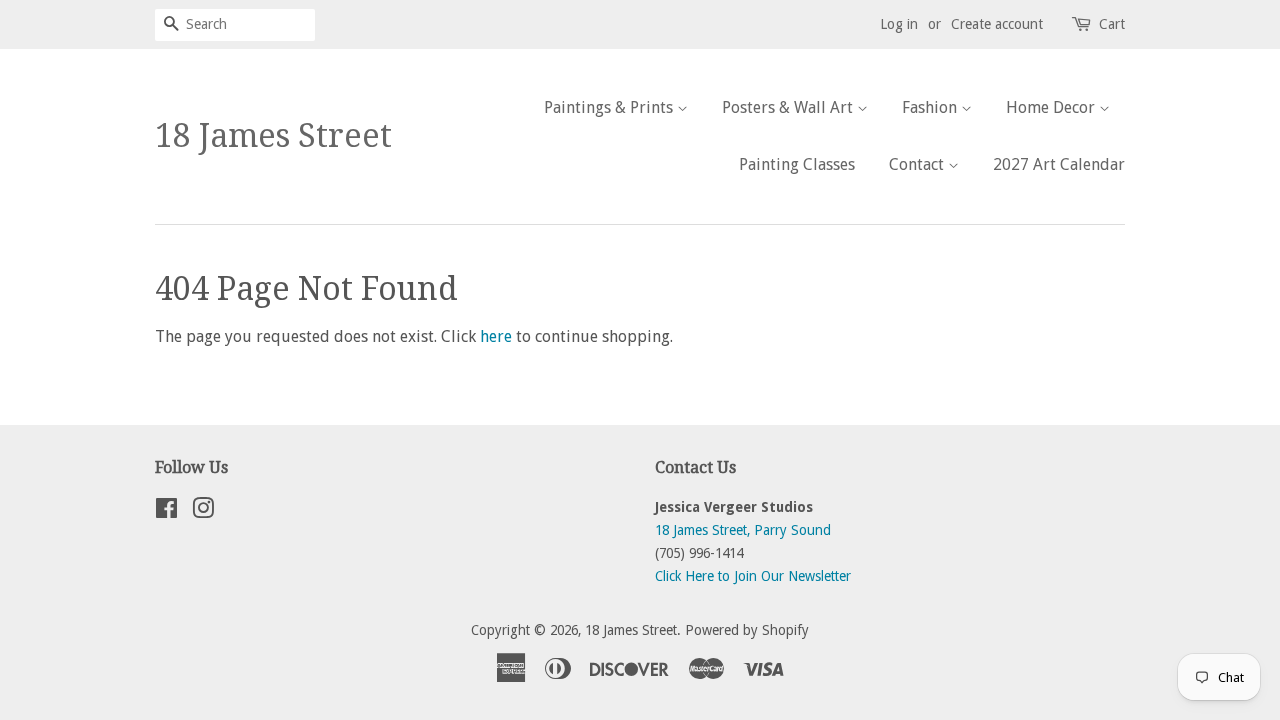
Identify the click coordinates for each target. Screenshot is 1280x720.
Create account (997, 24)
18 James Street (273, 136)
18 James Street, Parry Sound (743, 530)
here (496, 336)
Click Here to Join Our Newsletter (753, 576)
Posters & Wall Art (789, 107)
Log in (899, 24)
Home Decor (1052, 107)
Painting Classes (797, 164)
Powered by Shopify (747, 630)
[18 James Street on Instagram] (203, 512)
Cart (1112, 24)
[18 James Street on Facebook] (166, 512)
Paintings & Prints (610, 107)
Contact (918, 164)
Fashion (931, 107)
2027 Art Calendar (1059, 164)
